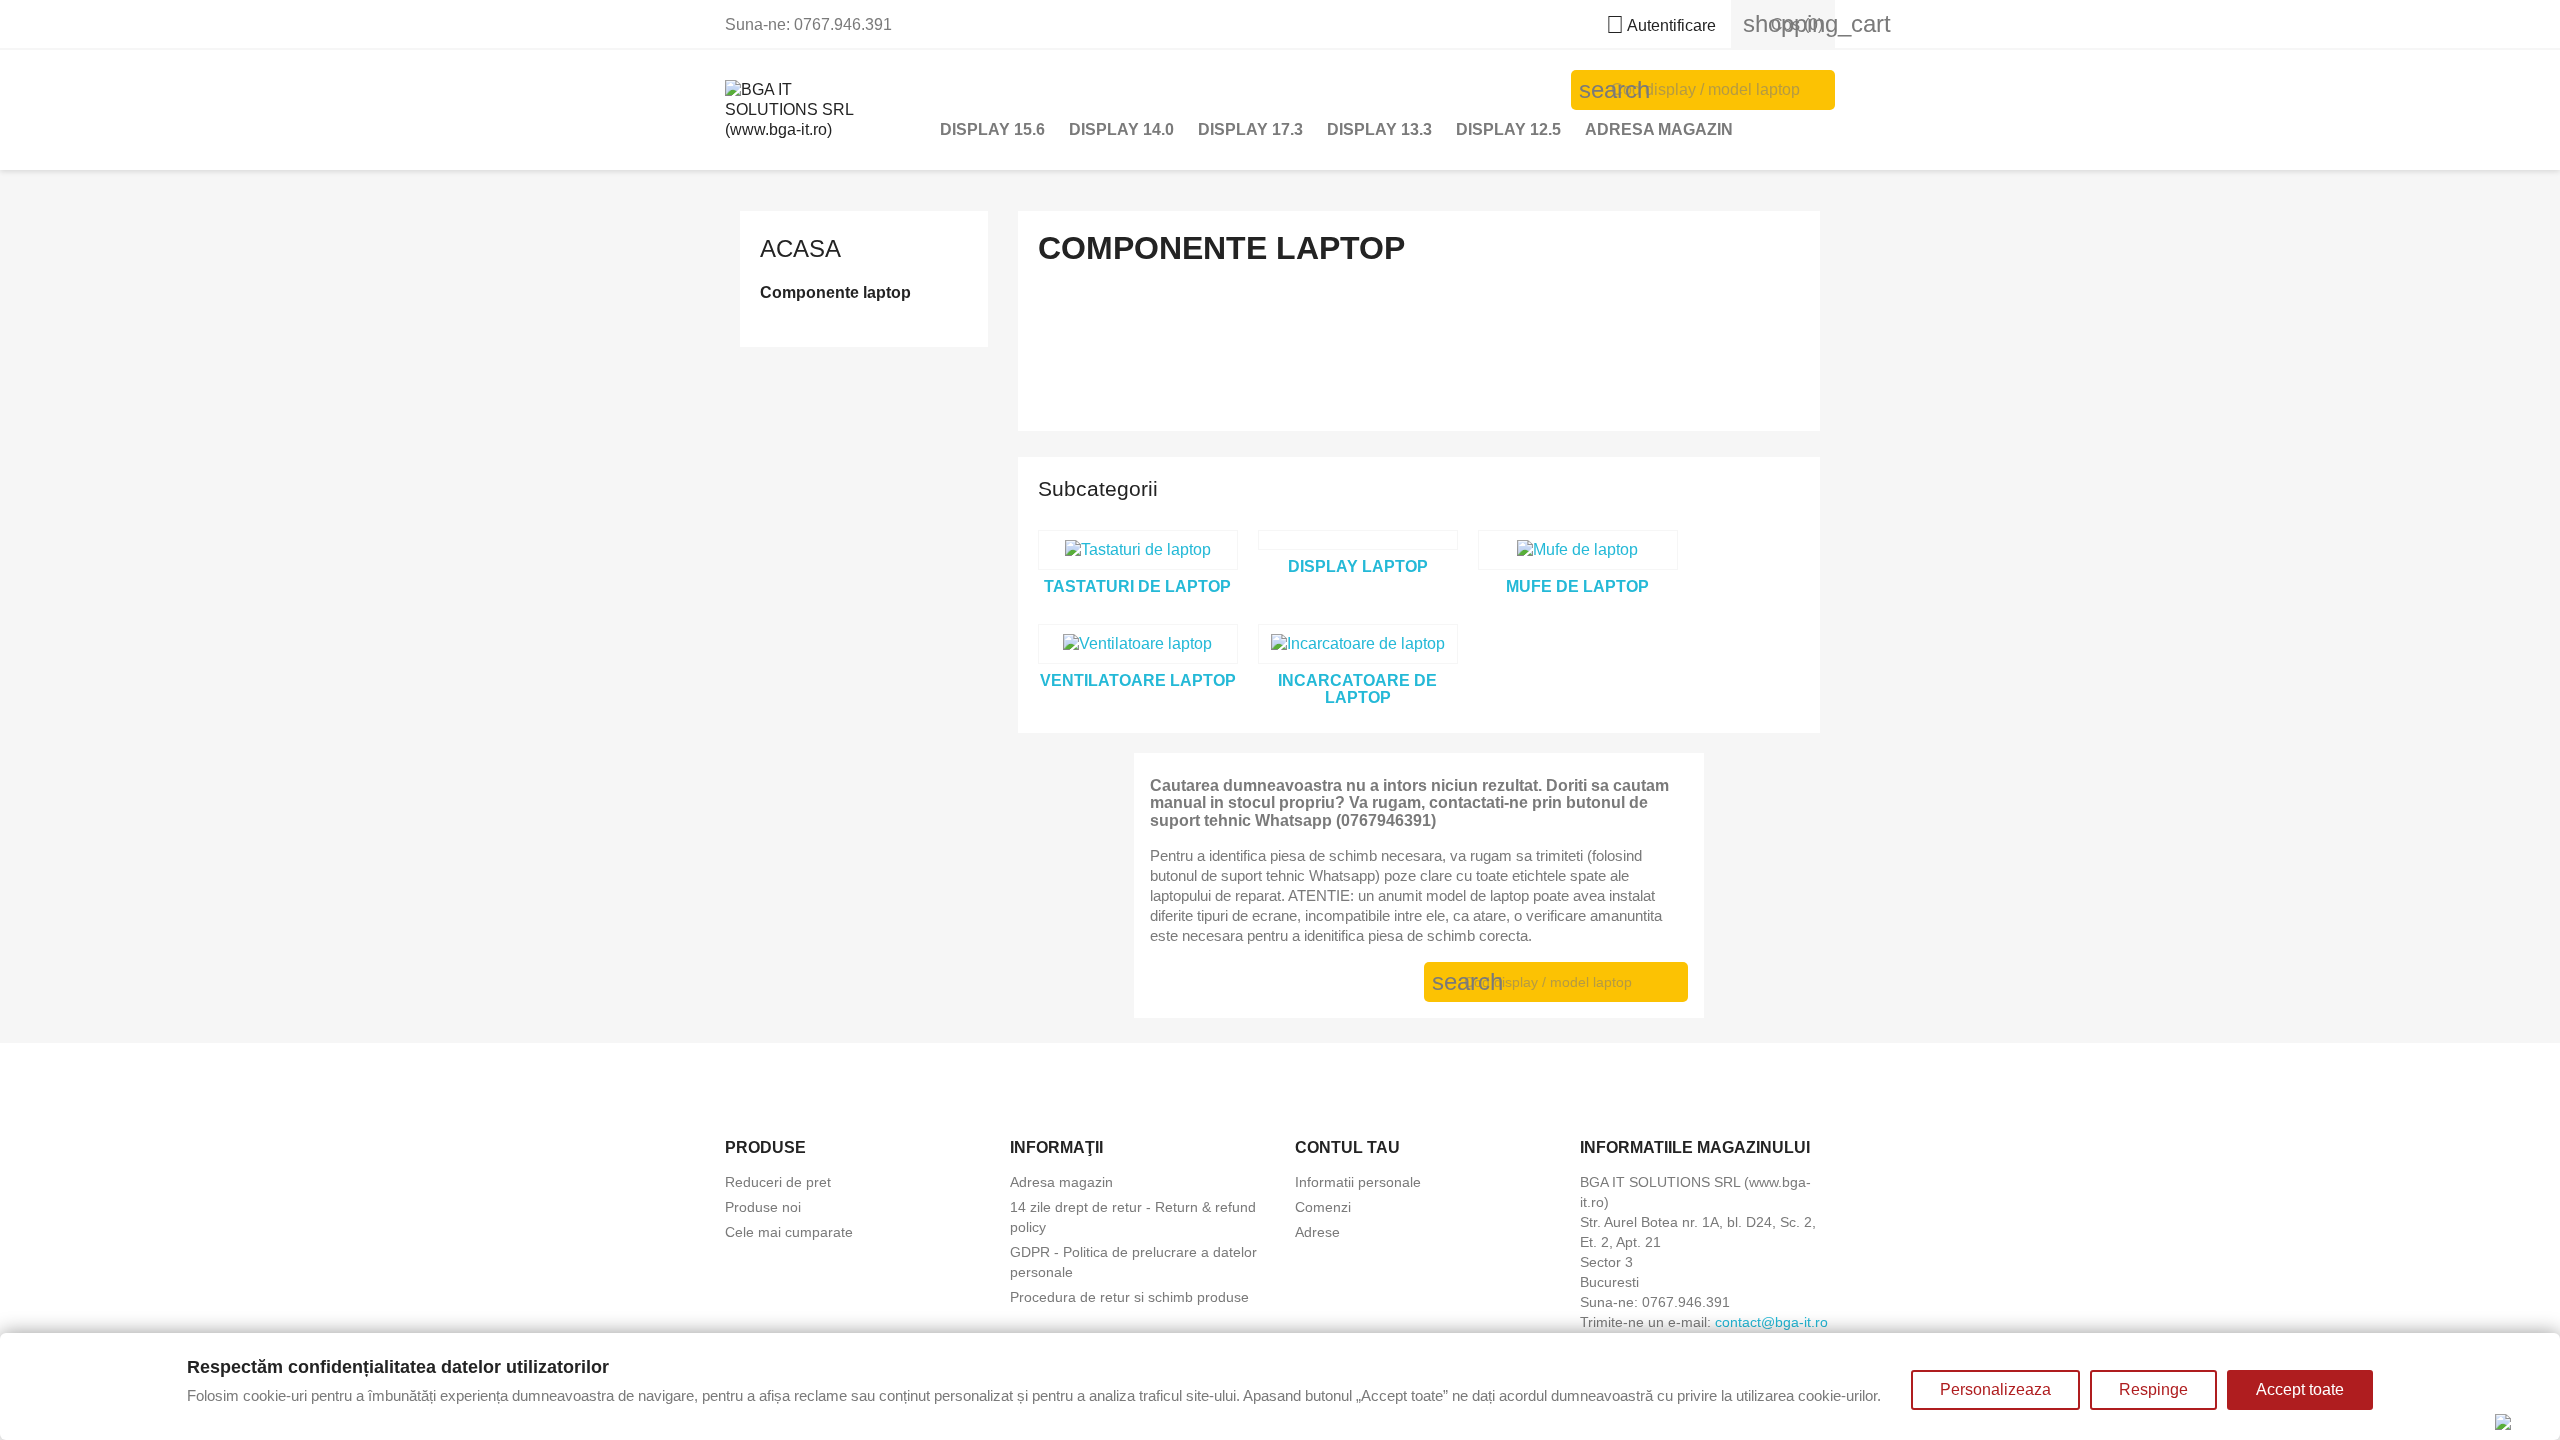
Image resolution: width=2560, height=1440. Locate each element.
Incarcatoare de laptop (1357, 689)
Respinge (2153, 1389)
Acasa (800, 248)
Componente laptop (835, 292)
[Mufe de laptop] (1578, 550)
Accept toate (2300, 1389)
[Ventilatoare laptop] (1138, 644)
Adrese (1317, 1232)
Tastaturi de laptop (1137, 586)
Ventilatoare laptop (1138, 680)
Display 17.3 (1250, 129)
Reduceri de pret (778, 1182)
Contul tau (1347, 1147)
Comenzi (1323, 1207)
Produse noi (763, 1207)
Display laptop (1358, 566)
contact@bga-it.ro (1771, 1322)
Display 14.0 (1121, 129)
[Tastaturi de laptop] (1138, 550)
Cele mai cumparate (789, 1232)
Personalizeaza (1995, 1389)
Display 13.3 (1379, 129)
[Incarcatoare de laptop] (1358, 644)
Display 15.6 (992, 129)
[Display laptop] (1358, 540)
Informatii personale (1358, 1182)
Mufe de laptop (1577, 586)
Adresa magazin (1659, 129)
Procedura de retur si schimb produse (1129, 1297)
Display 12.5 (1508, 129)
